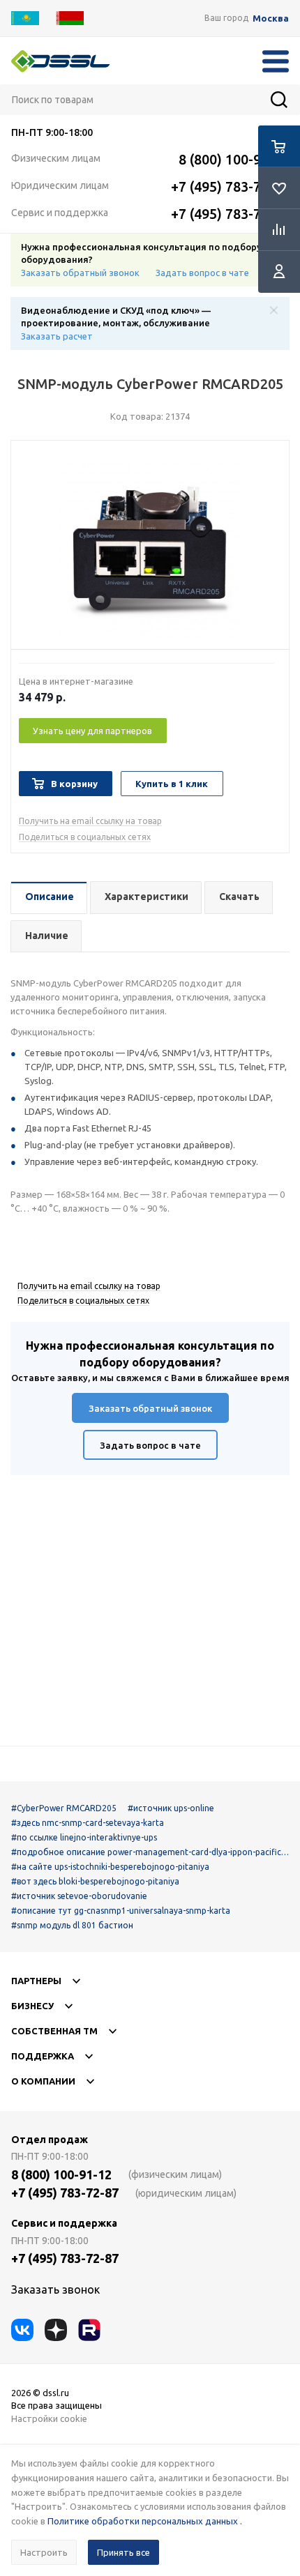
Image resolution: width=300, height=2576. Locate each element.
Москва (271, 18)
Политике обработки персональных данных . (145, 2521)
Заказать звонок (55, 2289)
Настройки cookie (49, 2418)
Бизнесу (32, 2006)
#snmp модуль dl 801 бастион (72, 1925)
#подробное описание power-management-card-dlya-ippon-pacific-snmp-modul (149, 1852)
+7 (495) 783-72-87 (230, 186)
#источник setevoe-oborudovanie (79, 1896)
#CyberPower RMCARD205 (64, 1808)
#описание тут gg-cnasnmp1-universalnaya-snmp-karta (121, 1911)
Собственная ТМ (54, 2031)
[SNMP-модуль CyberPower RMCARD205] (150, 549)
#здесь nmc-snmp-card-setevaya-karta (88, 1823)
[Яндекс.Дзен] (56, 2330)
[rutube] (89, 2330)
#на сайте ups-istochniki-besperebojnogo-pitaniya (110, 1867)
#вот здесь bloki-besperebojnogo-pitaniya (95, 1881)
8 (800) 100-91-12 (234, 159)
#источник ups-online (171, 1808)
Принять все (123, 2552)
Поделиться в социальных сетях (85, 837)
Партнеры (36, 1981)
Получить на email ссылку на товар (90, 821)
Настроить (44, 2552)
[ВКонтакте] (22, 2330)
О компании (43, 2081)
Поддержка (43, 2056)
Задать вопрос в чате (202, 273)
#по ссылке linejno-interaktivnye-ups (84, 1837)
